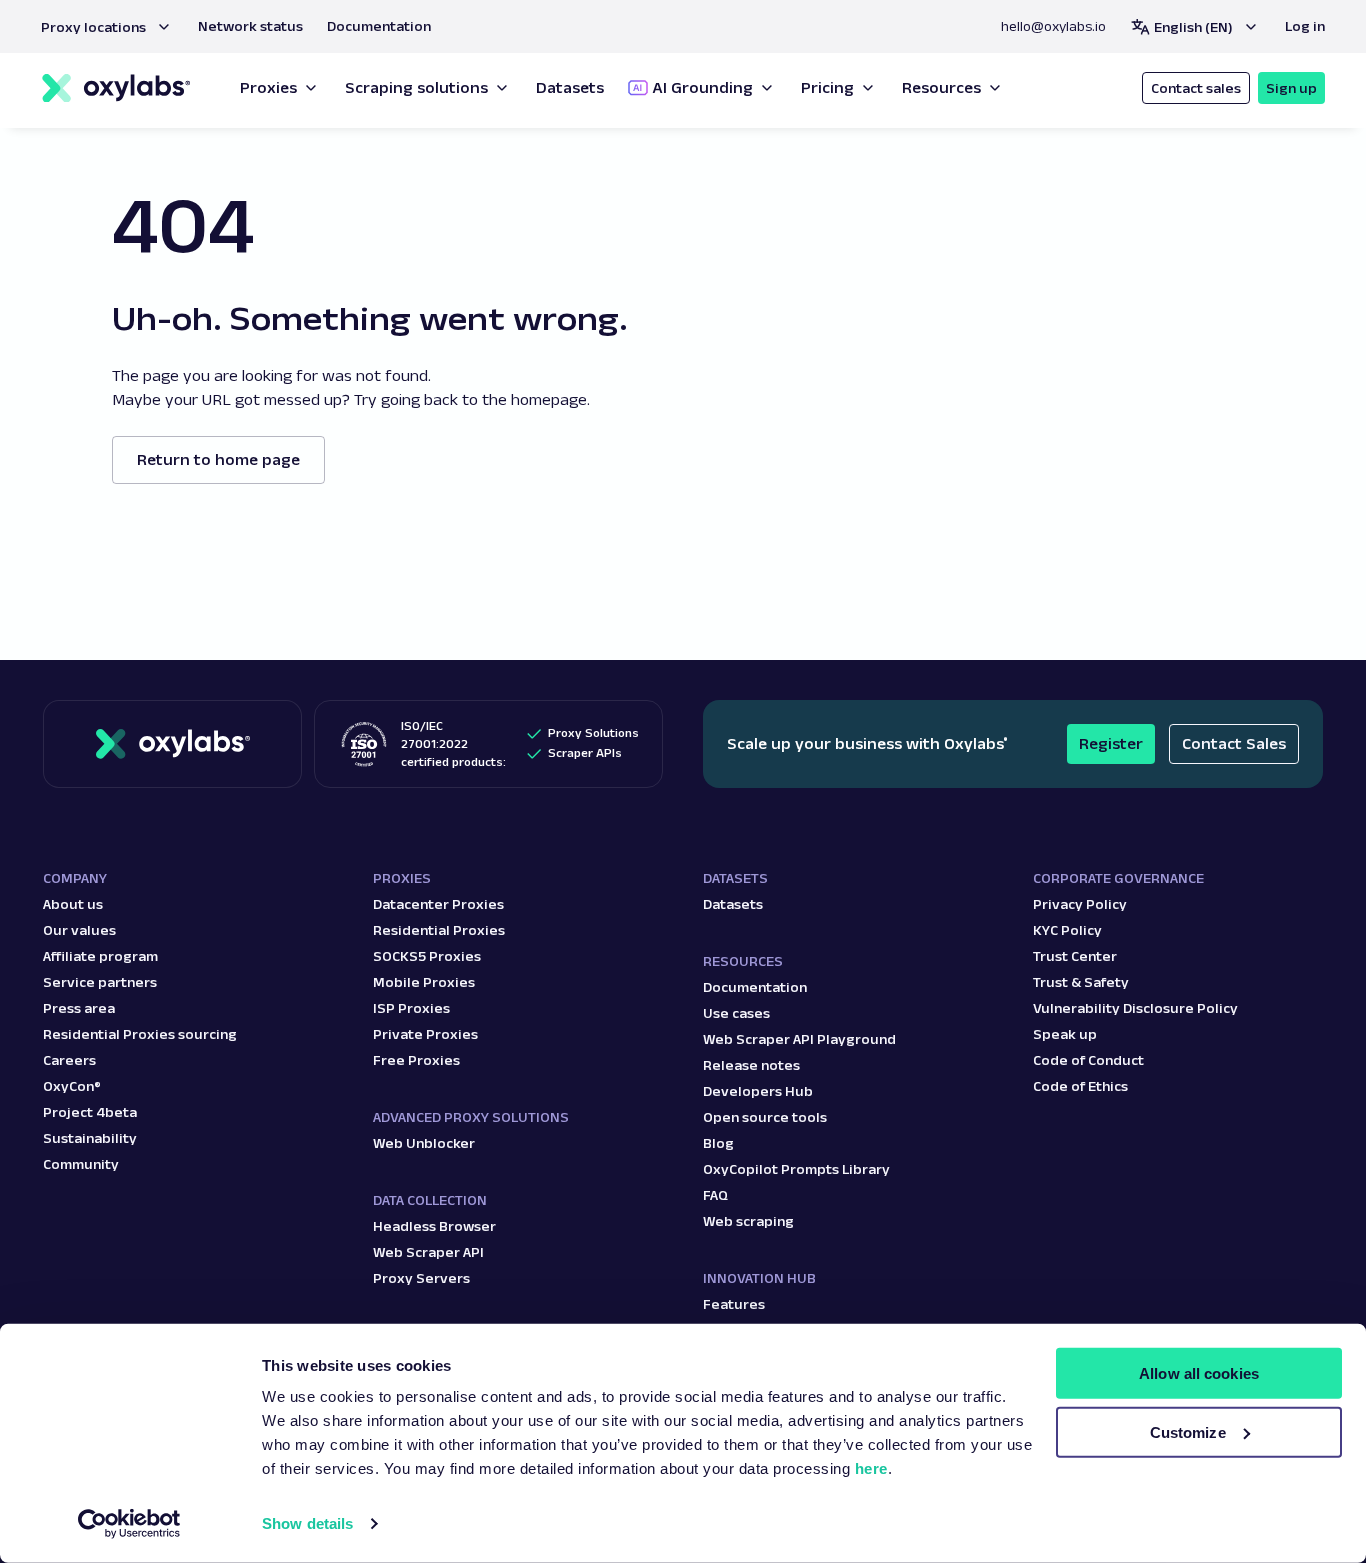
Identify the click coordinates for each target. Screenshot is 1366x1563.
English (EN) (1193, 27)
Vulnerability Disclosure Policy (1135, 1008)
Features (734, 1304)
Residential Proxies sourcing (140, 1034)
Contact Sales (1234, 743)
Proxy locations (93, 27)
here (871, 1468)
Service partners (100, 982)
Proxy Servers (421, 1278)
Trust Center (1075, 956)
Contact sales (1196, 88)
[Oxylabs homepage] (116, 88)
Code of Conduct (1088, 1060)
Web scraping (748, 1221)
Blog (718, 1143)
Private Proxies (425, 1034)
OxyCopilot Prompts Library (796, 1169)
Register (1111, 743)
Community (81, 1164)
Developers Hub (758, 1091)
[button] (107, 27)
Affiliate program (100, 956)
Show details (307, 1523)
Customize (1188, 1432)
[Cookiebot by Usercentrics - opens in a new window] (129, 1524)
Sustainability (90, 1138)
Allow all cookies (1199, 1373)
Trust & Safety (1081, 982)
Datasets (733, 904)
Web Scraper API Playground (799, 1039)
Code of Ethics (1080, 1086)
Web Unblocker (424, 1143)
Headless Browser (434, 1226)
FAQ (715, 1195)
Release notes (751, 1065)
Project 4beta (90, 1112)
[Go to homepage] (172, 744)
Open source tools (765, 1117)
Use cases (736, 1013)
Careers (69, 1060)
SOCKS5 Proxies (427, 956)
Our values (79, 930)
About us (73, 904)
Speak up (1065, 1034)
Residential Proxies (439, 930)
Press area (79, 1008)
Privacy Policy (1080, 904)
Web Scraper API (428, 1252)
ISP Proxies (411, 1008)
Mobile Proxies (424, 982)
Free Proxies (416, 1060)
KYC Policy (1067, 930)
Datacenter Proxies (438, 904)
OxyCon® (72, 1086)
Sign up (1291, 88)
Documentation (755, 987)
